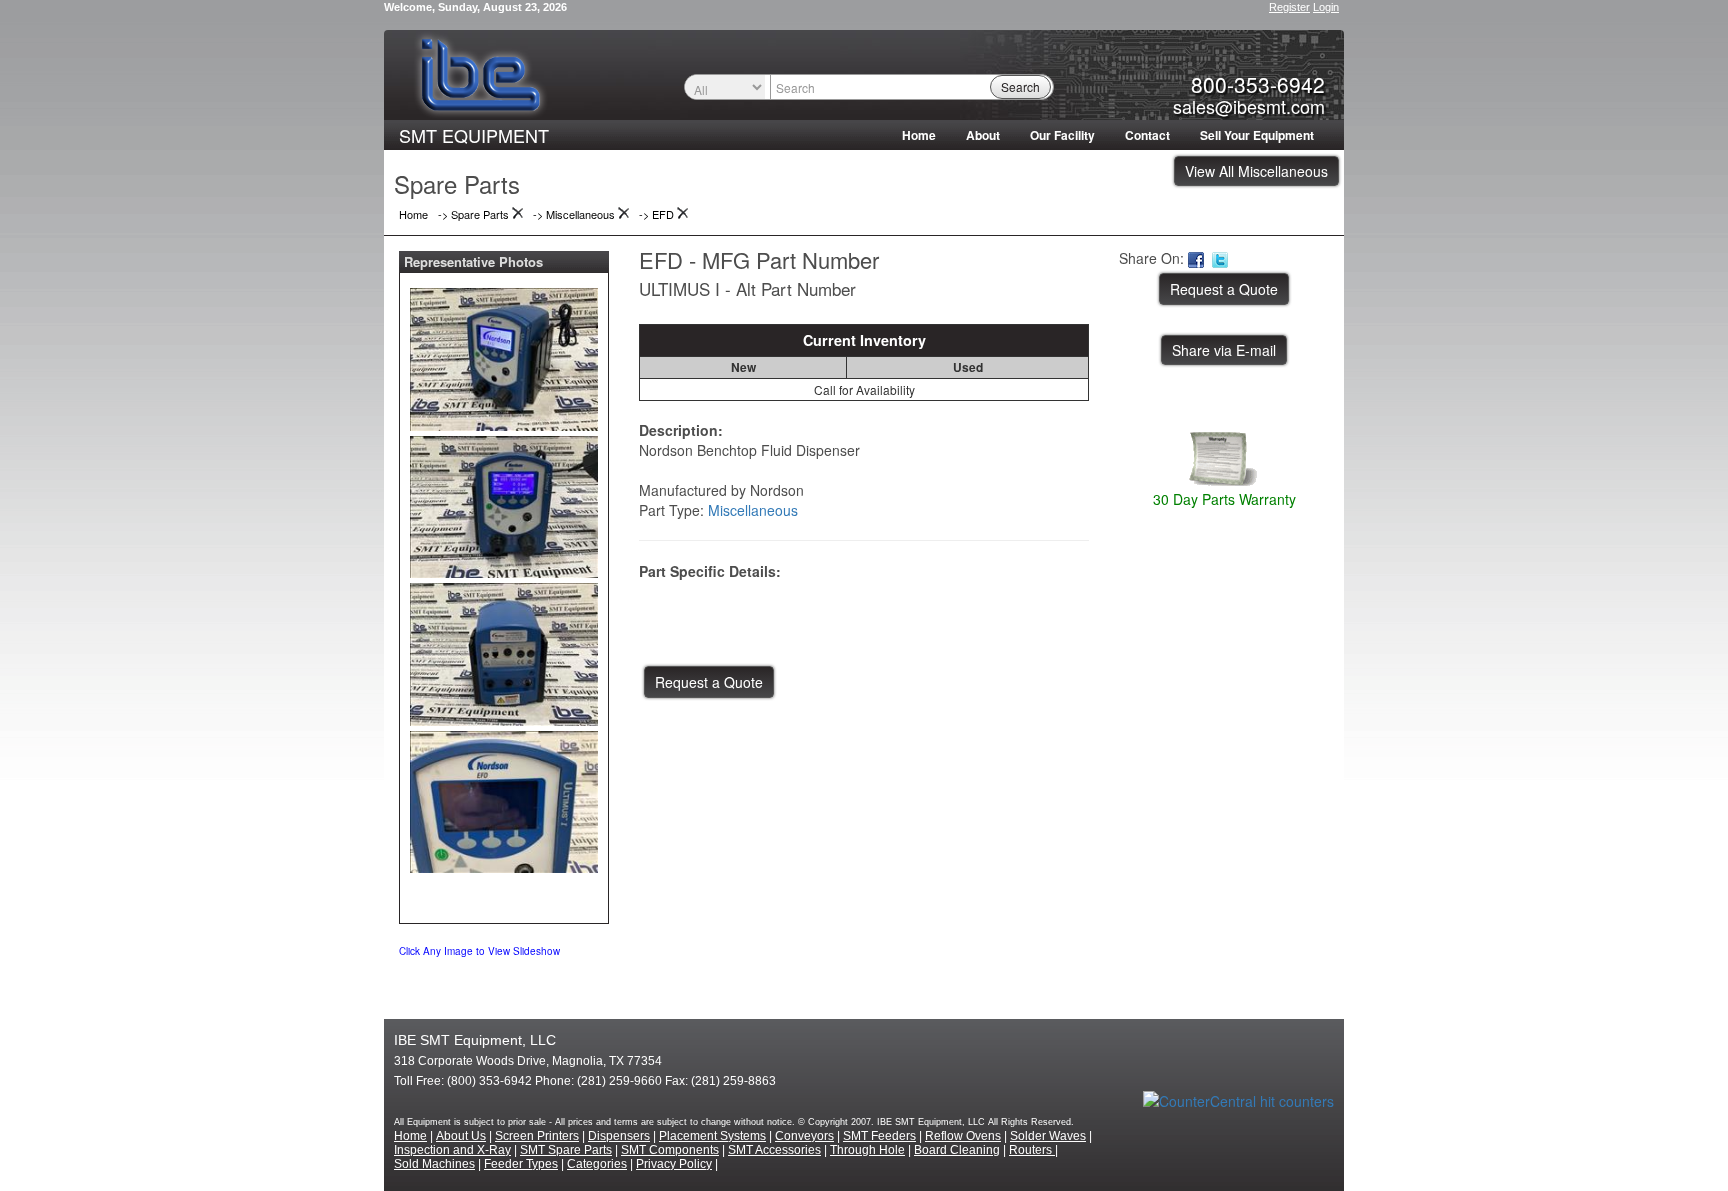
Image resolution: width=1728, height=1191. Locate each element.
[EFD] (504, 355)
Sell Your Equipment (1257, 135)
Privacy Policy (674, 1164)
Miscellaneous (753, 510)
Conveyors (804, 1136)
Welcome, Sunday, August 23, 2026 (475, 7)
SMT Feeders (879, 1136)
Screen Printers (537, 1136)
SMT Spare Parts (566, 1150)
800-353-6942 (1258, 84)
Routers (1032, 1150)
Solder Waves (1048, 1136)
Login (1326, 7)
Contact (1147, 135)
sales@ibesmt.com (1249, 106)
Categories (597, 1164)
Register (1289, 7)
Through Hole (867, 1150)
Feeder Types (521, 1164)
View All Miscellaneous (1256, 171)
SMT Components (670, 1150)
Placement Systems (712, 1136)
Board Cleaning (957, 1150)
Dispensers (619, 1136)
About (983, 135)
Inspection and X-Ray (452, 1150)
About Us (461, 1136)
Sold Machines (434, 1164)
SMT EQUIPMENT (474, 135)
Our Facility (1062, 135)
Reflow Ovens (963, 1136)
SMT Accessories (774, 1150)
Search (1020, 86)
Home (919, 135)
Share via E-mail (1224, 350)
